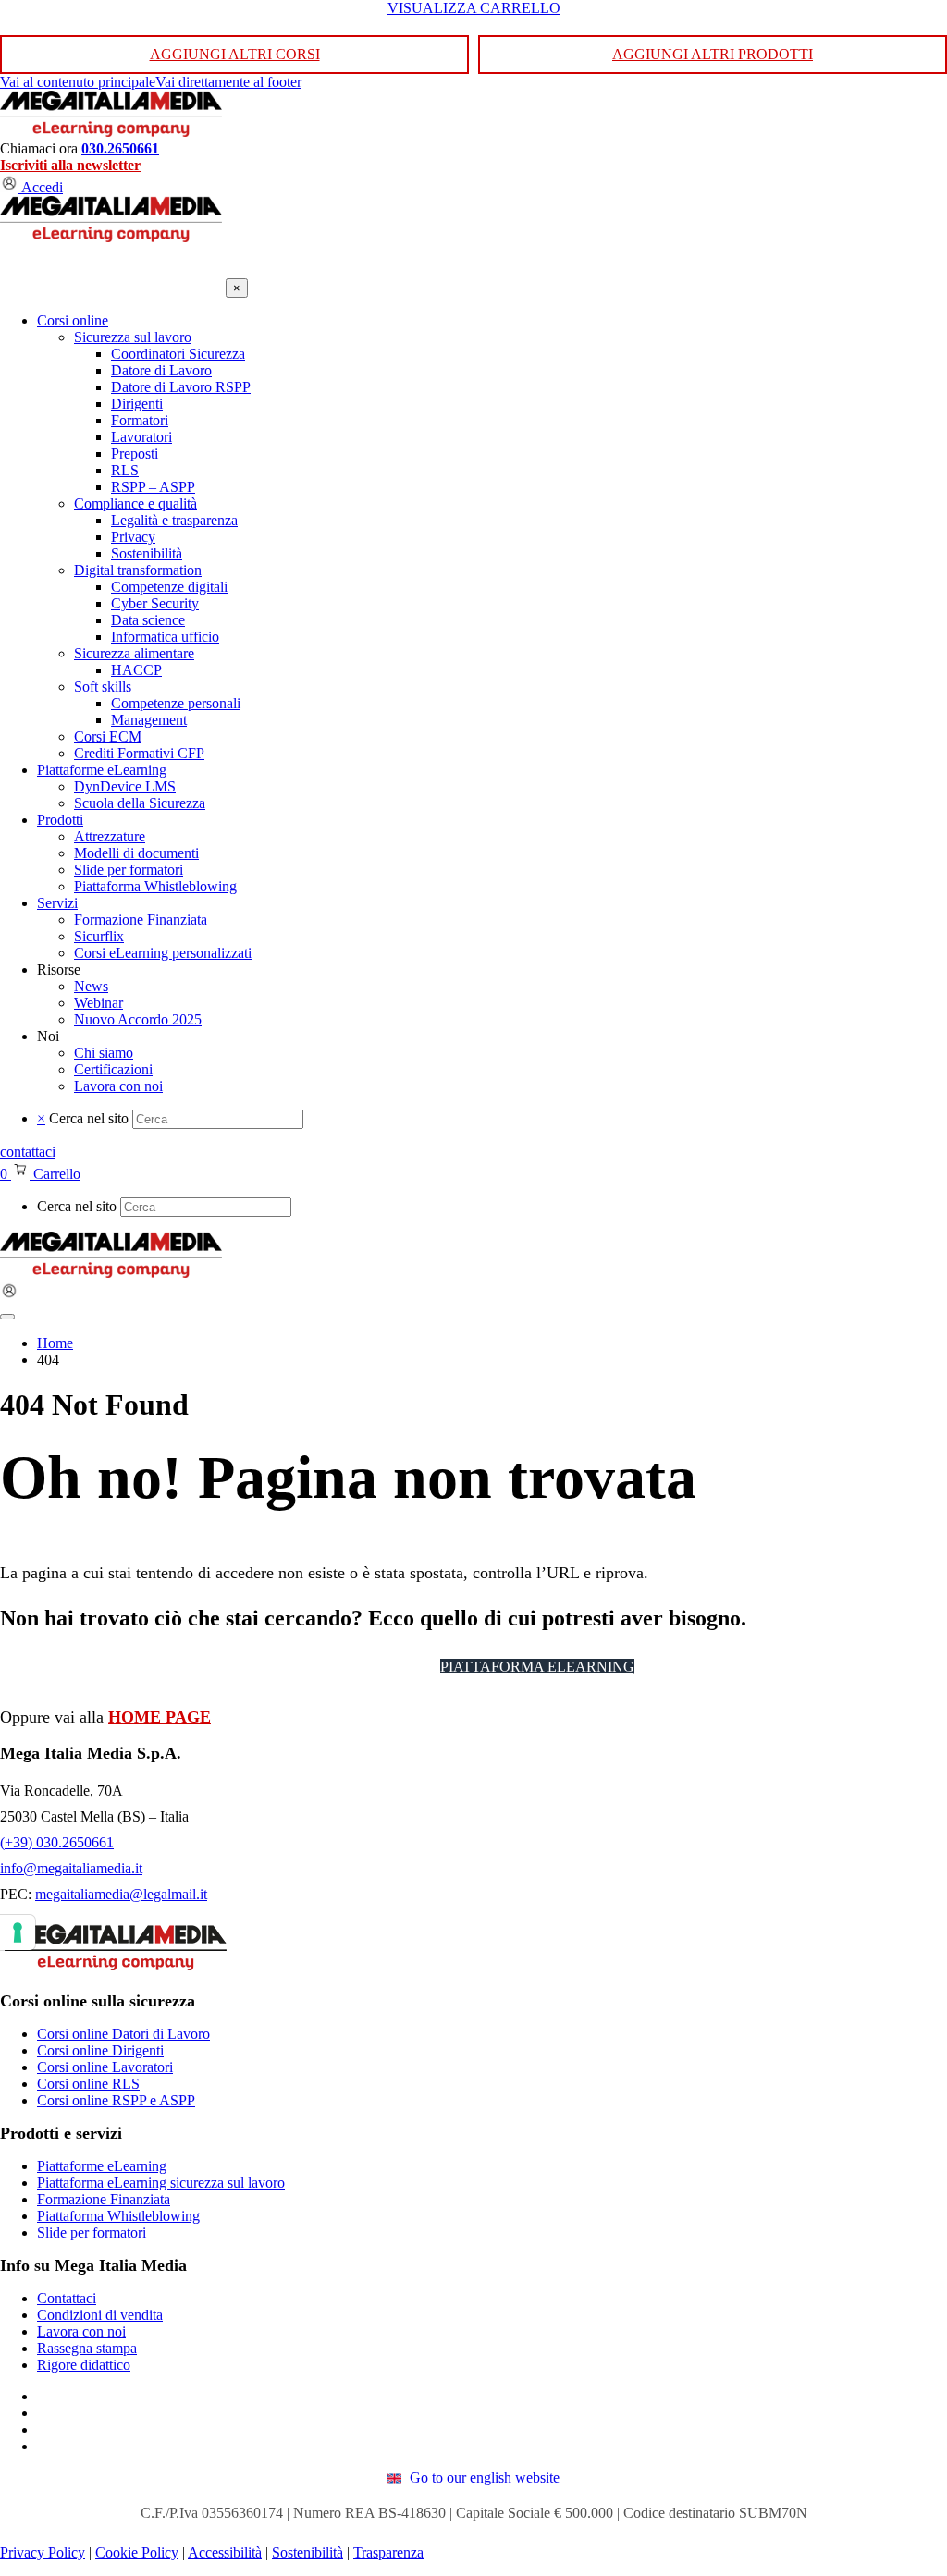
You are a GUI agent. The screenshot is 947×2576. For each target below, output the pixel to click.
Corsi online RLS (88, 2084)
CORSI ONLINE (366, 1667)
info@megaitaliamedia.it (71, 1868)
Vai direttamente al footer (228, 82)
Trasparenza (388, 2552)
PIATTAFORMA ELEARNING (537, 1667)
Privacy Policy (43, 2552)
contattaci (28, 1152)
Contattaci (67, 2298)
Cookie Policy (137, 2552)
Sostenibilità (307, 2552)
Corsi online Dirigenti (100, 2050)
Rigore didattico (84, 2365)
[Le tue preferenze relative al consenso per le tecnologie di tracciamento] (18, 1932)
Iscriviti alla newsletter (70, 165)
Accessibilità (225, 2552)
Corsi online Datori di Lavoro (123, 2034)
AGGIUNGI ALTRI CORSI (235, 54)
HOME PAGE (160, 1717)
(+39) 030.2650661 (57, 1842)
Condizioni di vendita (100, 2315)
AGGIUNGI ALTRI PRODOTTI (713, 54)
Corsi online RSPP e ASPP (116, 2100)
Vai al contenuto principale (78, 82)
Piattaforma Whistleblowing (118, 2216)
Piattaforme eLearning (102, 2166)
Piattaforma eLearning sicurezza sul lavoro (161, 2183)
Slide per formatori (92, 2233)
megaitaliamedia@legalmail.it (121, 1894)
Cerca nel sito (89, 1118)
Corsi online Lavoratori (105, 2067)
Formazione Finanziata (104, 2199)
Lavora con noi (81, 2331)
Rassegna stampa (87, 2348)
